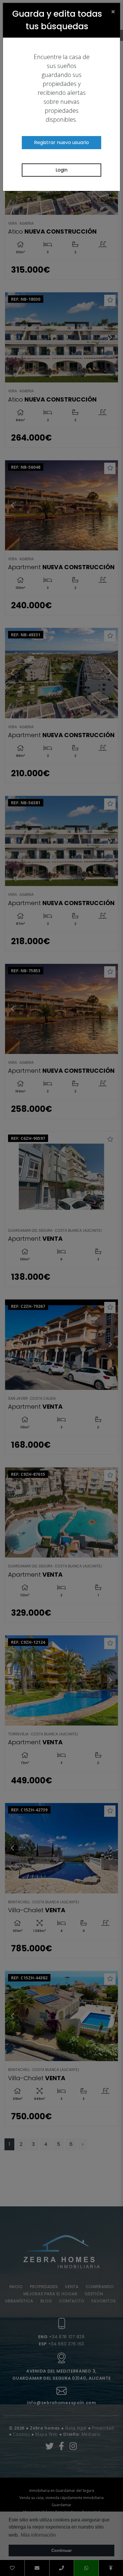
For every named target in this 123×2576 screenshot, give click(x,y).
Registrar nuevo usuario (61, 142)
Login (61, 170)
